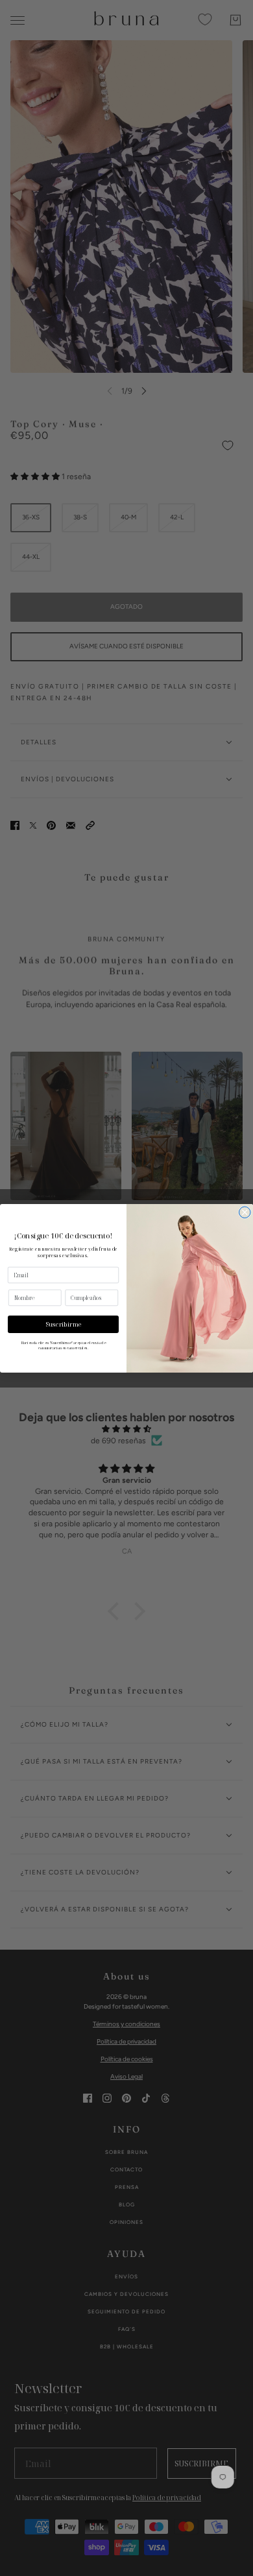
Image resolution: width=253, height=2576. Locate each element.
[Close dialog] (245, 1212)
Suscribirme (64, 1324)
